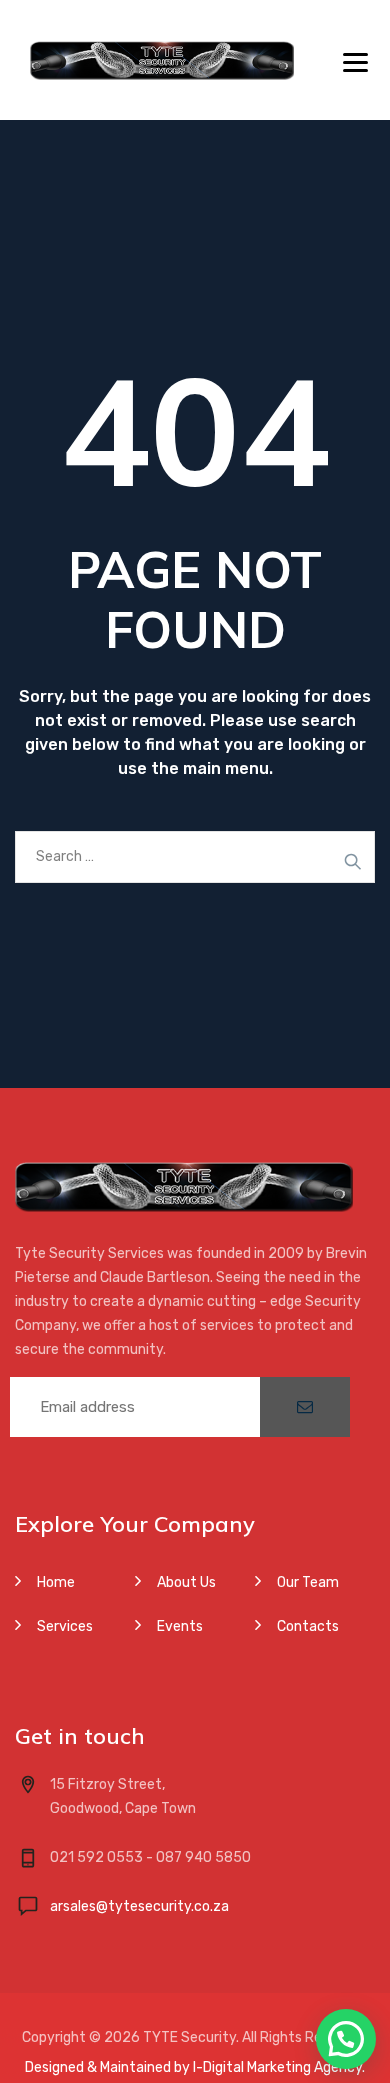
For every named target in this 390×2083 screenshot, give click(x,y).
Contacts (308, 1626)
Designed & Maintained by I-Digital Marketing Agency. (195, 2067)
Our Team (308, 1582)
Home (56, 1582)
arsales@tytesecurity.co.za (139, 1906)
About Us (186, 1582)
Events (180, 1626)
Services (65, 1626)
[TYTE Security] (162, 60)
